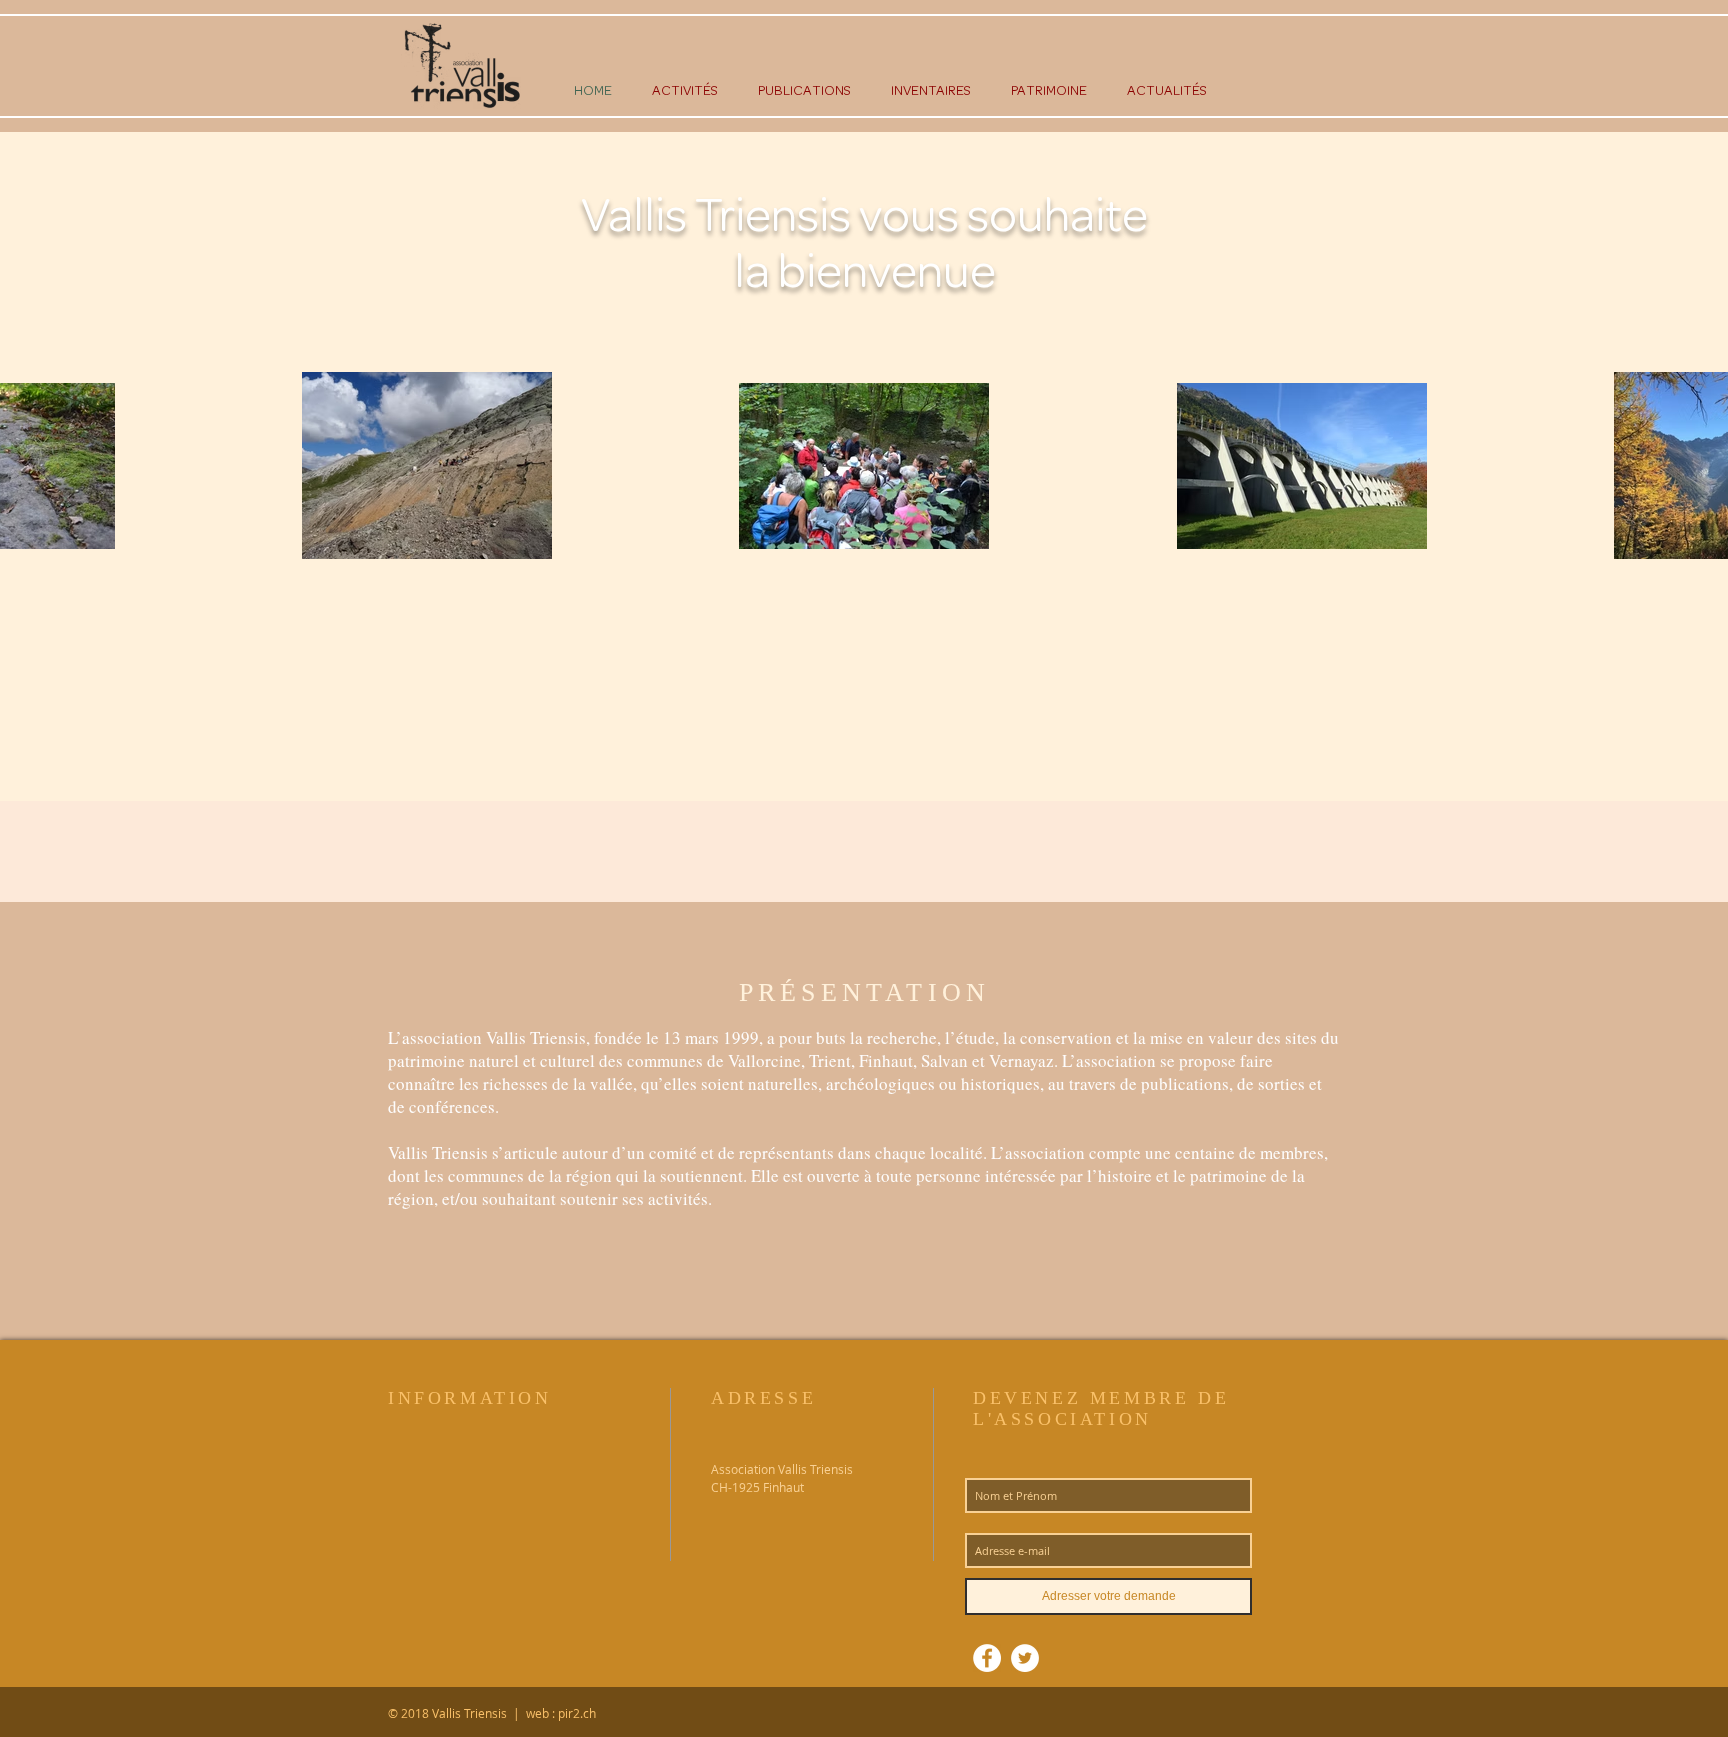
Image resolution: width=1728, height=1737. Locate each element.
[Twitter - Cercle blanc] (1025, 1658)
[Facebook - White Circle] (987, 1658)
